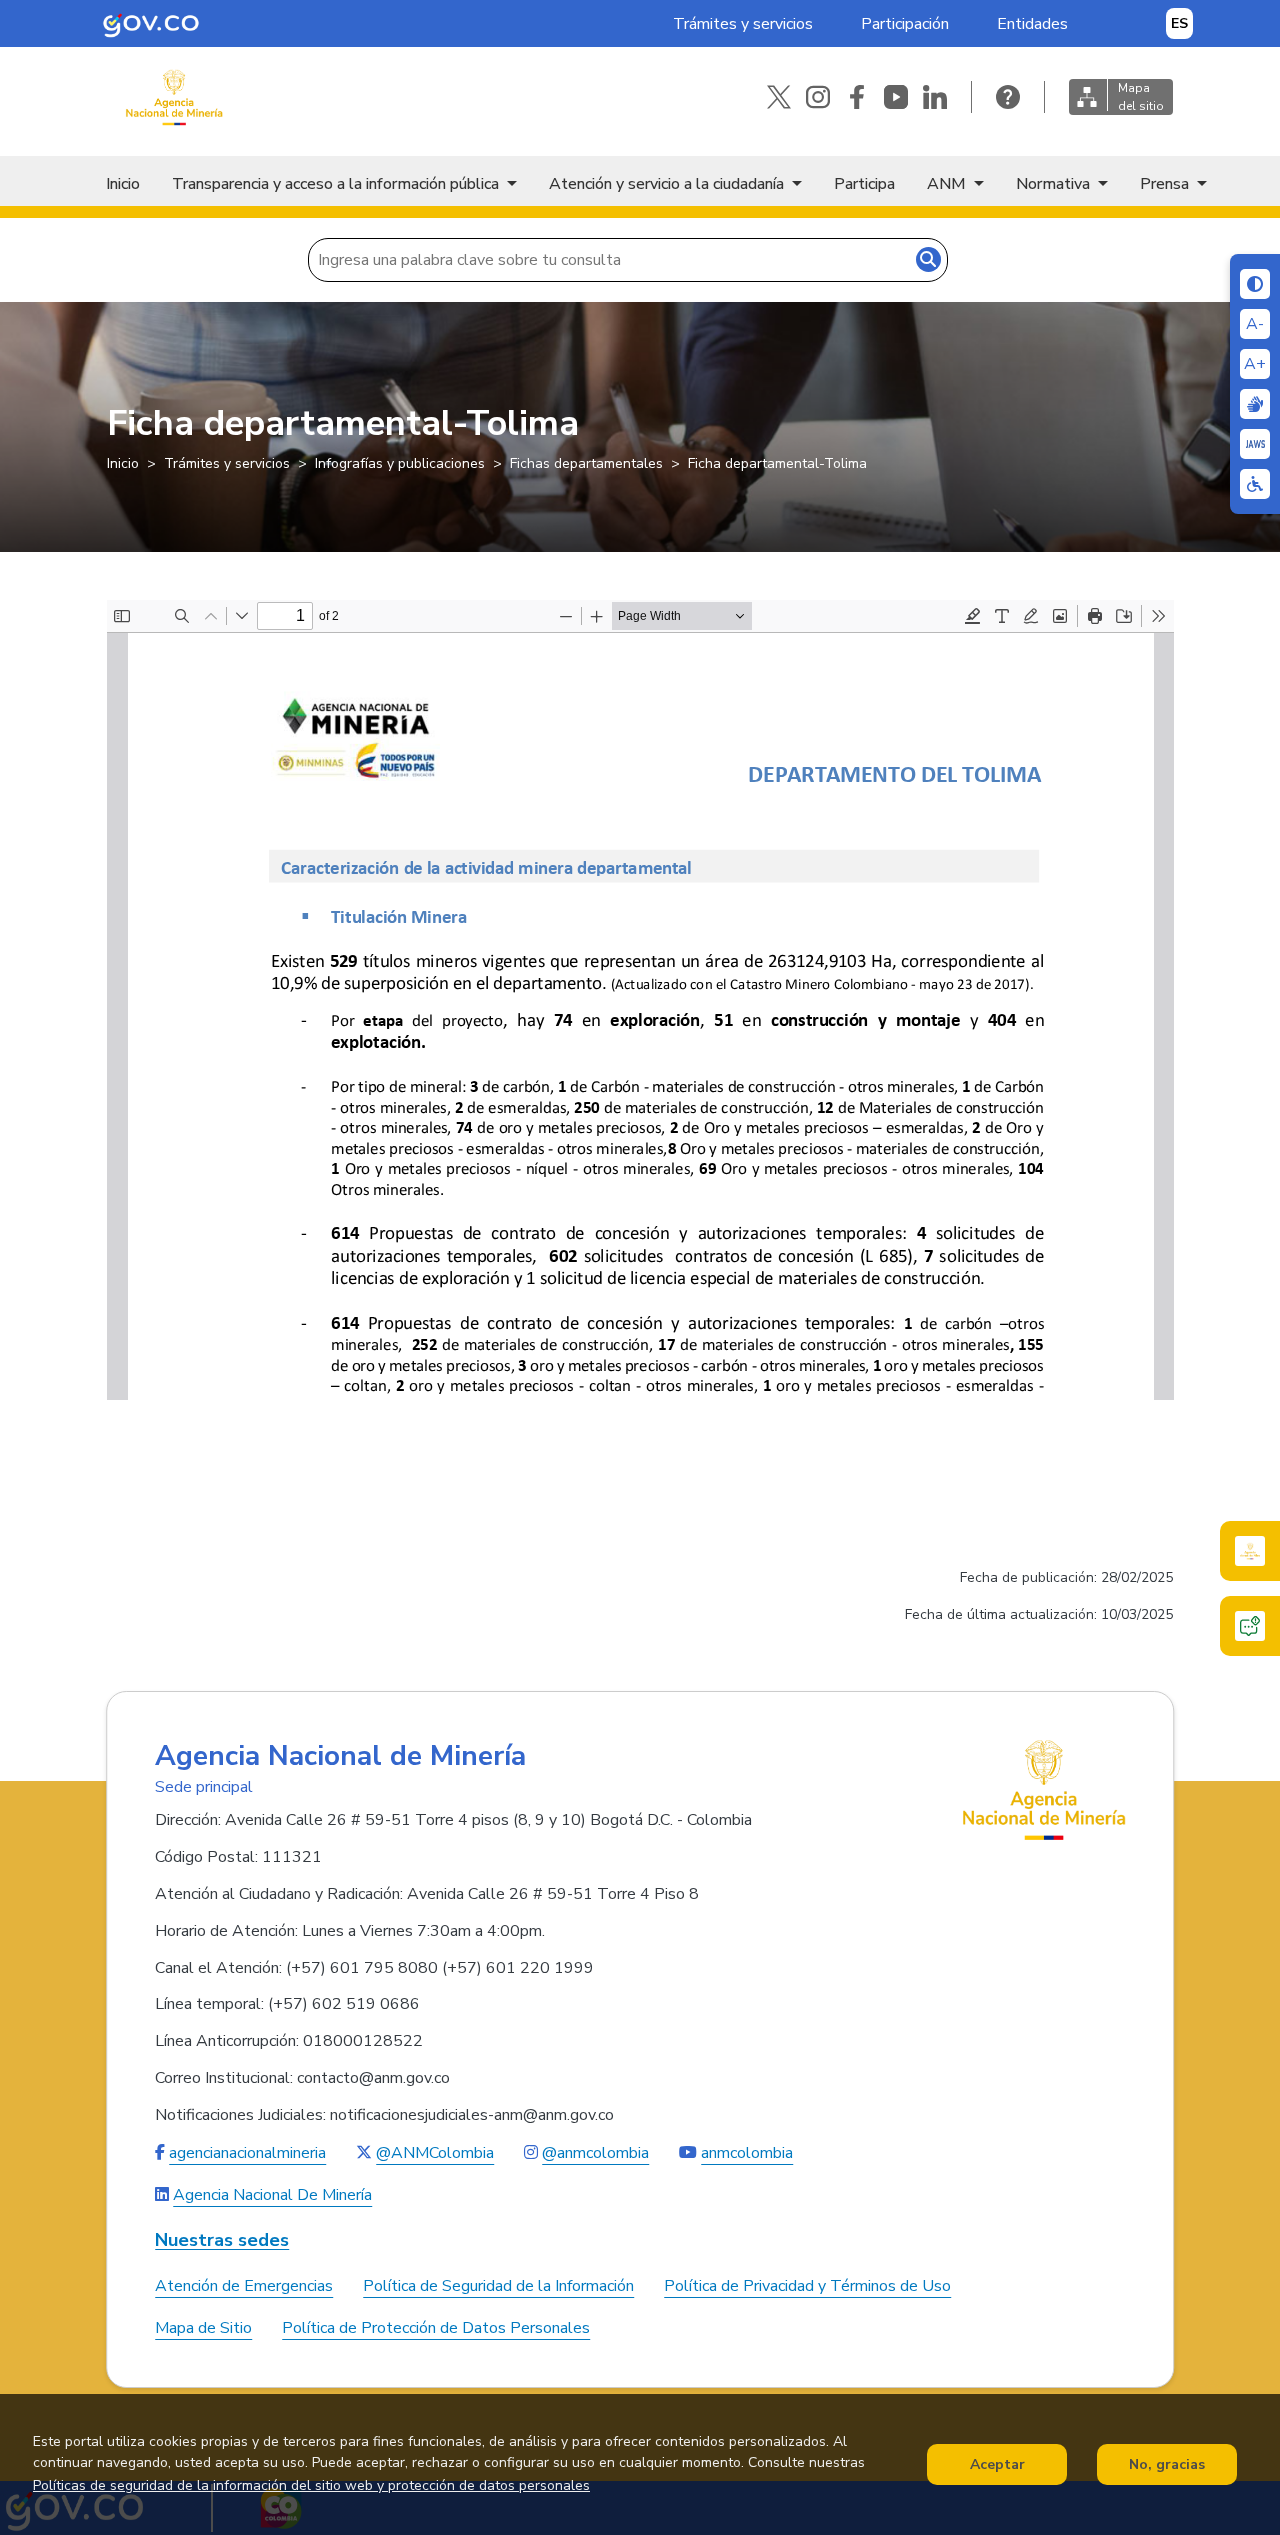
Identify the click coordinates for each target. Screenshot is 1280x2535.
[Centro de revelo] (1255, 404)
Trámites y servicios (743, 24)
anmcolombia (747, 2153)
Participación (905, 24)
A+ (1255, 364)
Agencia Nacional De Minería (272, 2195)
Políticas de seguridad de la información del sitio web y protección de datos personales (311, 2486)
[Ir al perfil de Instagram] (818, 97)
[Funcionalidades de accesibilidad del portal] (1255, 484)
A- (1255, 324)
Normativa (1053, 184)
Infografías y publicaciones (400, 463)
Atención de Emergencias (244, 2286)
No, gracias (1167, 2464)
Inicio (123, 184)
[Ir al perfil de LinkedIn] (935, 97)
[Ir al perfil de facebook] (857, 97)
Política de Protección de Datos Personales (436, 2328)
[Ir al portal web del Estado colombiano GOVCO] (151, 24)
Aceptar (997, 2464)
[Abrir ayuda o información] (1008, 97)
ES (1179, 23)
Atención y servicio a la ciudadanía (666, 184)
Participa (864, 184)
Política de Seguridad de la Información (498, 2286)
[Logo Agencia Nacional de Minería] (1044, 1790)
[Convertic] (1255, 444)
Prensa (1164, 184)
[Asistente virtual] (1250, 1626)
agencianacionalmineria (247, 2153)
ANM (946, 184)
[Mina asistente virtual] (1250, 1551)
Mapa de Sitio (203, 2328)
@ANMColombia (435, 2153)
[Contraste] (1255, 284)
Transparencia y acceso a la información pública (335, 184)
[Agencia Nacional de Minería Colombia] (173, 97)
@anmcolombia (595, 2153)
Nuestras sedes (222, 2240)
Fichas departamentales (586, 463)
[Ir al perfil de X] (779, 97)
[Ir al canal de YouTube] (896, 97)
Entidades (1032, 24)
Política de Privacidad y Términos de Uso (807, 2286)
